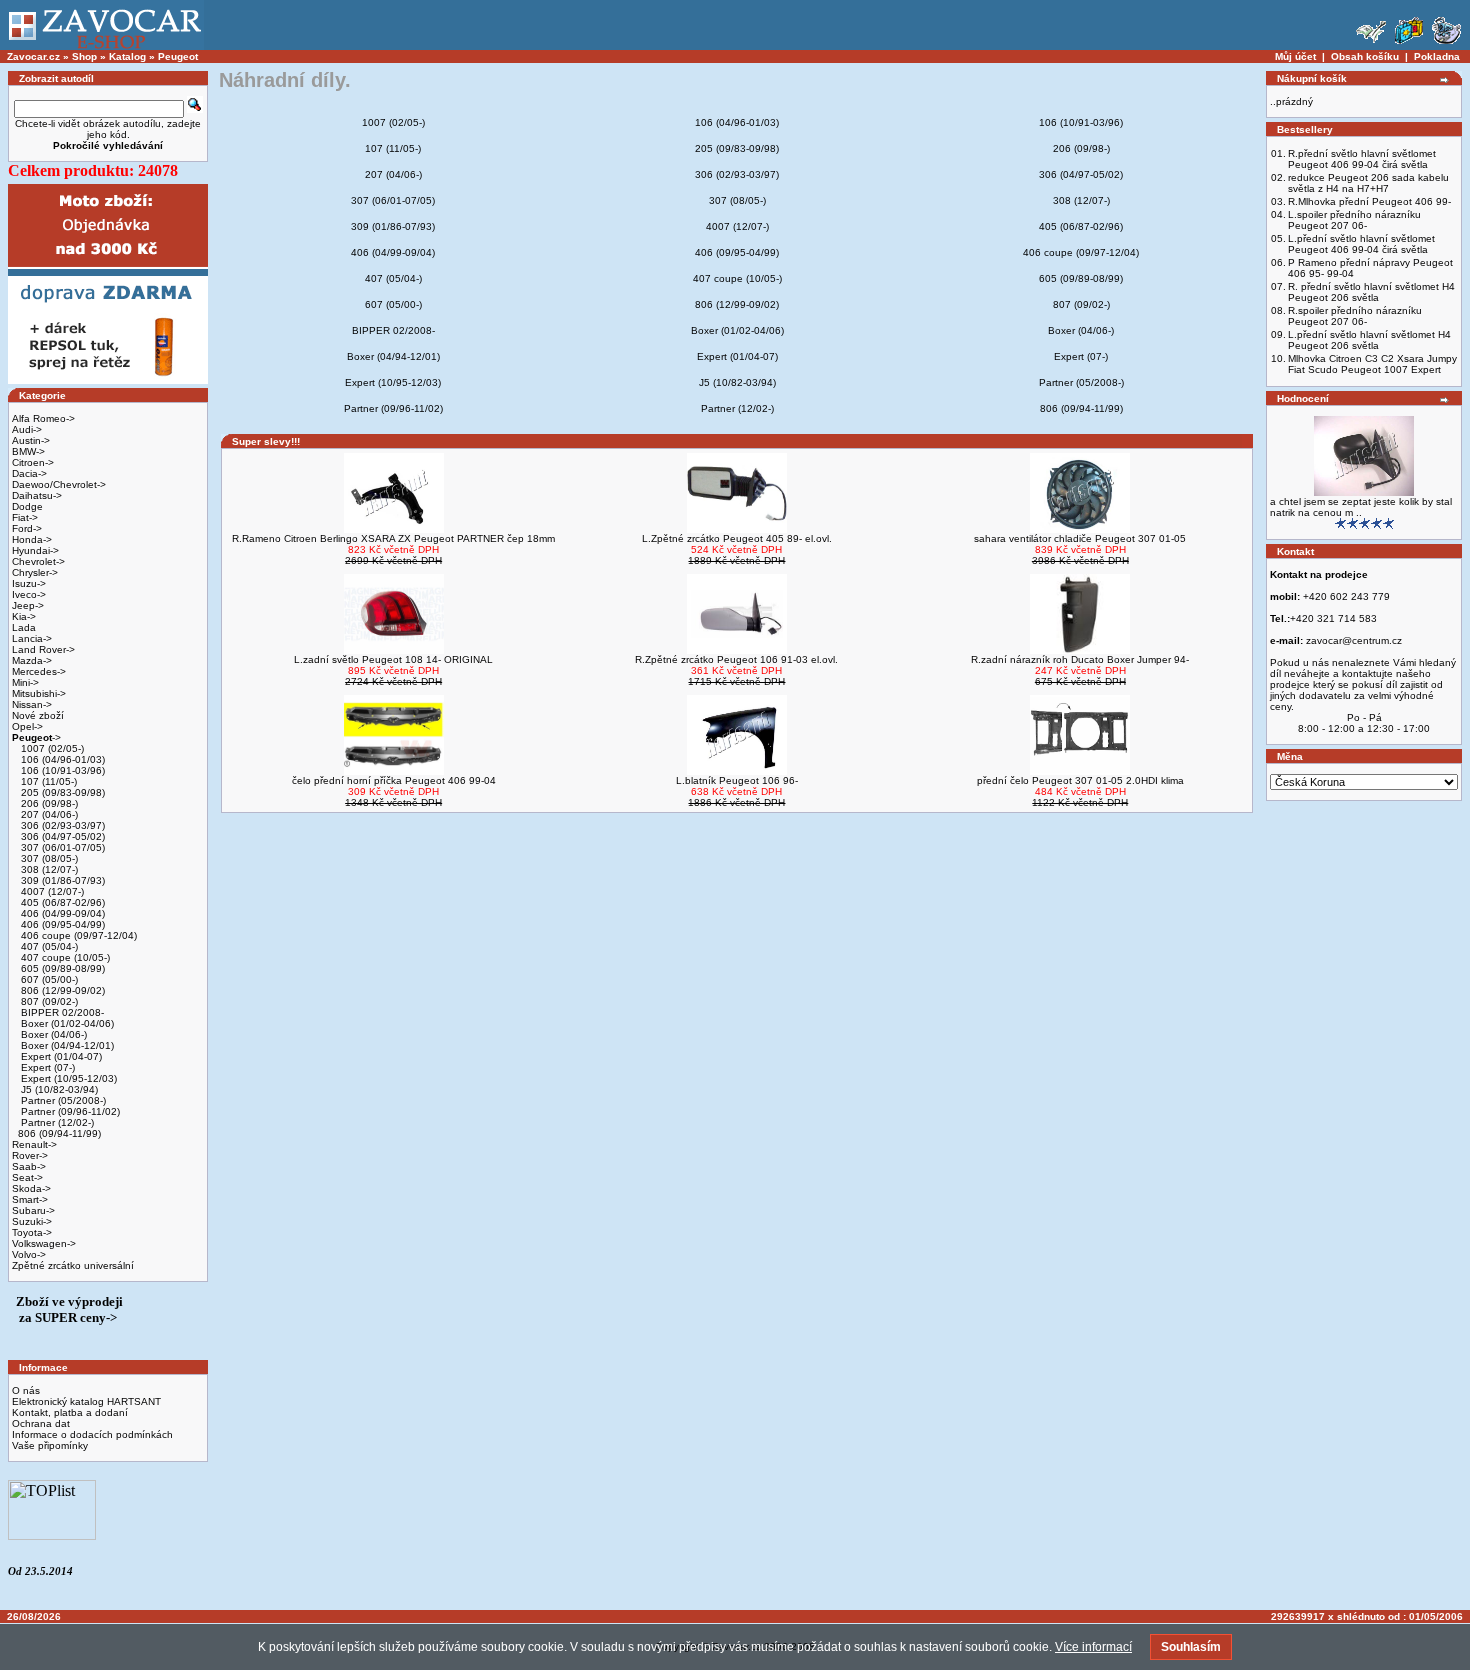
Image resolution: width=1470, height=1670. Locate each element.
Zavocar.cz (33, 56)
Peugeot (178, 56)
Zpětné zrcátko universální (73, 1265)
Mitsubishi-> (39, 693)
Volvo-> (29, 1254)
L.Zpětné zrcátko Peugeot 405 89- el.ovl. (737, 538)
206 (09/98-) (48, 803)
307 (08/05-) (48, 858)
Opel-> (27, 726)
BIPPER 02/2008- (61, 1012)
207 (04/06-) (48, 814)
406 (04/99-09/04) (61, 913)
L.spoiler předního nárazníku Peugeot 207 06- (1354, 220)
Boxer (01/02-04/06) (66, 1023)
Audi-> (27, 429)
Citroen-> (33, 462)
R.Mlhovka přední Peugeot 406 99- (1369, 201)
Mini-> (25, 682)
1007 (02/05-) (51, 748)
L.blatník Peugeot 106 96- (737, 780)
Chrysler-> (35, 572)
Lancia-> (32, 638)
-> (36, 737)
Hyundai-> (35, 550)
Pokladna (1437, 56)
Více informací (1093, 1647)
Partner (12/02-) (56, 1122)
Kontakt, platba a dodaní (70, 1412)
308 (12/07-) (48, 869)
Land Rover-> (43, 649)
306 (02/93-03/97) (61, 825)
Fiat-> (25, 517)
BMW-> (28, 451)
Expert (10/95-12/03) (67, 1078)
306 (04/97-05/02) (61, 836)
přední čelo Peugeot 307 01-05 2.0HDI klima (1080, 780)
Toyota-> (32, 1232)
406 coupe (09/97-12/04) (77, 935)
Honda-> (32, 539)
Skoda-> (31, 1188)
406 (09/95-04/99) (61, 924)
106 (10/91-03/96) (61, 770)
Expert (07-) (46, 1067)
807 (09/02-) (48, 1001)
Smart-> (30, 1199)
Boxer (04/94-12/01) (66, 1045)
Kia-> (24, 616)
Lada (24, 627)
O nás (26, 1390)
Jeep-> (28, 605)
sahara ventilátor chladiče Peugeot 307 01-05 (1080, 538)
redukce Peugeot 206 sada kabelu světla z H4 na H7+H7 (1368, 183)
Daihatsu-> (37, 495)
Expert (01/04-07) (60, 1056)
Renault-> (34, 1144)
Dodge (27, 506)
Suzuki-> (32, 1221)
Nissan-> (32, 704)
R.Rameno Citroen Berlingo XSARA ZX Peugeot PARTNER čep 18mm (393, 538)
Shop (84, 56)
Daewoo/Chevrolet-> (59, 484)
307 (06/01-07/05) (61, 847)
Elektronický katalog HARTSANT (86, 1401)
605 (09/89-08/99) (61, 968)
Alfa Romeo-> (43, 418)
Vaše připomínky (50, 1445)
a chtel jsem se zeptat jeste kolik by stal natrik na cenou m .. (1361, 507)
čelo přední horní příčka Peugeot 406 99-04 (394, 780)
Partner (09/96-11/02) (69, 1111)
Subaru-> (33, 1210)
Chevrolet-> (38, 561)
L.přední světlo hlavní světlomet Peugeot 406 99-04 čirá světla (1361, 244)
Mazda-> (32, 660)
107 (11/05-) (47, 781)
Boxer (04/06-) (52, 1034)
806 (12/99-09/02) (61, 990)
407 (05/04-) (48, 946)
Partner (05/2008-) (62, 1100)
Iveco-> (29, 594)
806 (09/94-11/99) (59, 1133)
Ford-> (27, 528)
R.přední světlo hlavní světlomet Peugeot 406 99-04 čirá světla (1362, 159)
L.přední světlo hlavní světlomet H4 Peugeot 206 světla (1369, 340)
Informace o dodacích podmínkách (92, 1434)
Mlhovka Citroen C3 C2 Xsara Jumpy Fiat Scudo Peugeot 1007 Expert (1372, 364)
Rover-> (30, 1155)
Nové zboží (38, 715)
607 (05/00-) (48, 979)
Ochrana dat (41, 1423)
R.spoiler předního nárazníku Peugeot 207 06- (1355, 316)
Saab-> (29, 1166)
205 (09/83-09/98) (61, 792)
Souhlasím (1191, 1647)
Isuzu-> (29, 583)
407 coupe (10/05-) (64, 957)
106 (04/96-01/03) (61, 759)
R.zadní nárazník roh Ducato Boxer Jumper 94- (1080, 659)
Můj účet (1295, 56)
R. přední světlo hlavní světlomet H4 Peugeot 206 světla (1371, 292)
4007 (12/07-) (51, 891)
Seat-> (27, 1177)
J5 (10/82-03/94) (58, 1089)
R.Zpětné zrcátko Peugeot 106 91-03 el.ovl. (736, 659)
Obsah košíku (1365, 56)
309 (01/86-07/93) (61, 880)
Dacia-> (29, 473)
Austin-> (31, 440)
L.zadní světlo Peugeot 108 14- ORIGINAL (393, 659)
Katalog (127, 56)
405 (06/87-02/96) (61, 902)
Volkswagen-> (44, 1243)
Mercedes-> (39, 671)
